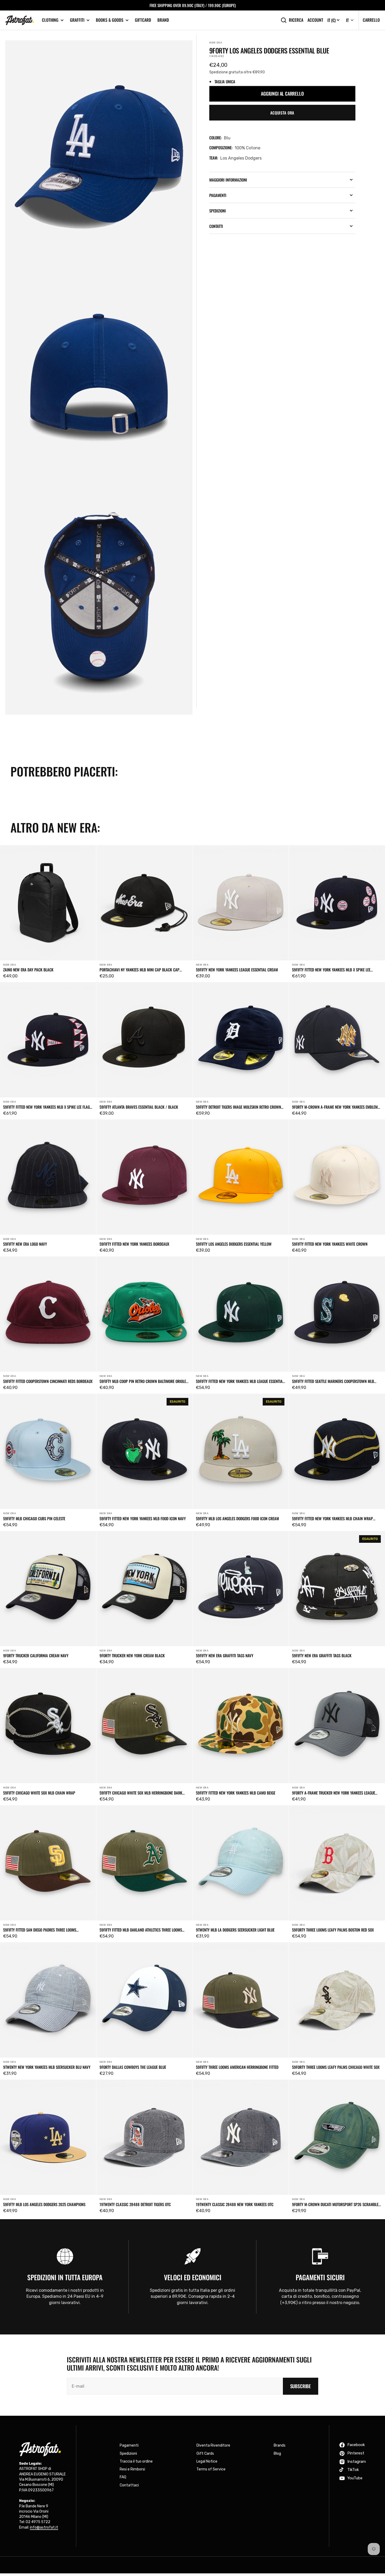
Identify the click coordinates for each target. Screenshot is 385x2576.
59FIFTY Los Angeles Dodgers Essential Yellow (234, 1244)
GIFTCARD (143, 20)
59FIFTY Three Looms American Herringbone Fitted (237, 2067)
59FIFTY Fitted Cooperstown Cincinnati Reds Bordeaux (48, 1381)
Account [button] (315, 20)
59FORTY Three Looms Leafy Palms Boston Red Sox (333, 1930)
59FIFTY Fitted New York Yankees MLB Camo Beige (236, 1793)
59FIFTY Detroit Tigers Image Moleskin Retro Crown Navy (238, 1107)
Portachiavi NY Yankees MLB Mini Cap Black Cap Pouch (139, 970)
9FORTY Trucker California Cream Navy (36, 1655)
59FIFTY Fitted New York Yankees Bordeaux (134, 1244)
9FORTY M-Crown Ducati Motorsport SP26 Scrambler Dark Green (336, 2204)
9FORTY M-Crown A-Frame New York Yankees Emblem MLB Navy (335, 1107)
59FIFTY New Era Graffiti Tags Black (322, 1655)
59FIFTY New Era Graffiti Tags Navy (225, 1655)
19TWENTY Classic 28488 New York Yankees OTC (235, 2204)
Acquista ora (282, 113)
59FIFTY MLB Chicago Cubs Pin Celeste (34, 1518)
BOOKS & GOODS (110, 20)
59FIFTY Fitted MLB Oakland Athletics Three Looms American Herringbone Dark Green (141, 1930)
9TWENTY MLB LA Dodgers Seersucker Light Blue (235, 1930)
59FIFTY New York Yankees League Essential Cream (237, 970)
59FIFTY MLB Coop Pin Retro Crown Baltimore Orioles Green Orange (144, 1381)
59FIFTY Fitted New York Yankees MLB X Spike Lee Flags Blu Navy (47, 1107)
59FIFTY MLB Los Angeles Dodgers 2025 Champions (44, 2204)
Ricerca (296, 20)
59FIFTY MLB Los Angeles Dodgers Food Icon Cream (237, 1518)
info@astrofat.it (44, 2527)
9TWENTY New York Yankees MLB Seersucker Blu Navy (47, 2067)
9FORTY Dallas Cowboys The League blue (133, 2067)
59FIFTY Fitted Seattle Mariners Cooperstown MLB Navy (333, 1381)
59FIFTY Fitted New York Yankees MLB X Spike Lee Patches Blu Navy (331, 970)
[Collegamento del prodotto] (48, 914)
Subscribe (301, 2386)
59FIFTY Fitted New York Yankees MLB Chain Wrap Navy (332, 1518)
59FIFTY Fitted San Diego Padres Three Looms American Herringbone (40, 1930)
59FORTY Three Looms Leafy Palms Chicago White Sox (336, 2067)
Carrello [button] (371, 20)
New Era (216, 43)
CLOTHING (50, 20)
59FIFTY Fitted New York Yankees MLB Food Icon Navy (143, 1518)
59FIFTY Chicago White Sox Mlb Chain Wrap (39, 1793)
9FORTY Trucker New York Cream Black (132, 1655)
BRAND (163, 20)
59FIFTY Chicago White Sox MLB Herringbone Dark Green (141, 1793)
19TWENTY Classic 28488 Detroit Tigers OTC (135, 2204)
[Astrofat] (20, 20)
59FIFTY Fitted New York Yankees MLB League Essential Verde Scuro (240, 1381)
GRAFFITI (77, 20)
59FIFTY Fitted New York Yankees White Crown (330, 1244)
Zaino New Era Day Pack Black (28, 970)
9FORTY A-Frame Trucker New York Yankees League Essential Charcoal (334, 1793)
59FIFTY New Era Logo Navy (25, 1244)
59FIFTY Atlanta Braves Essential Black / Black (139, 1107)
